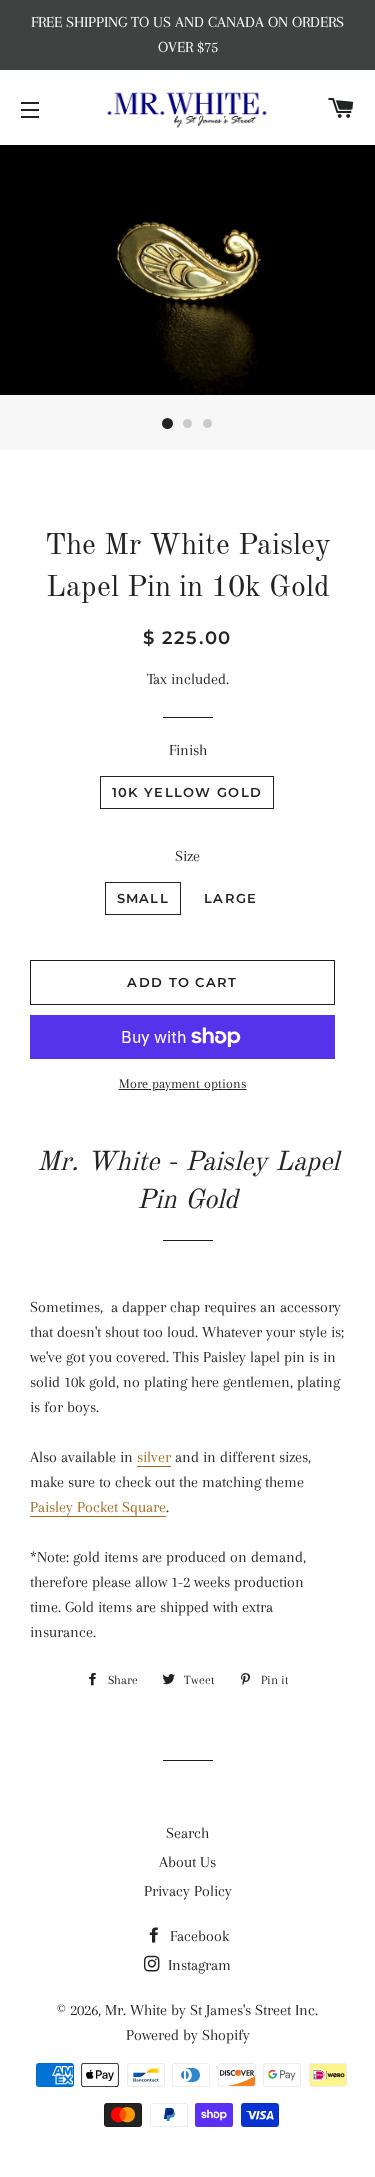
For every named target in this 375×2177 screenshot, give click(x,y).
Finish (188, 750)
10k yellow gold (187, 792)
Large (231, 898)
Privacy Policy (188, 1891)
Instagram (197, 1965)
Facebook (197, 1936)
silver (154, 1457)
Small (143, 898)
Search (187, 1833)
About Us (187, 1862)
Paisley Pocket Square (98, 1507)
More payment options (183, 1083)
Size (187, 856)
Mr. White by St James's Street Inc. (211, 2010)
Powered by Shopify (188, 2035)
